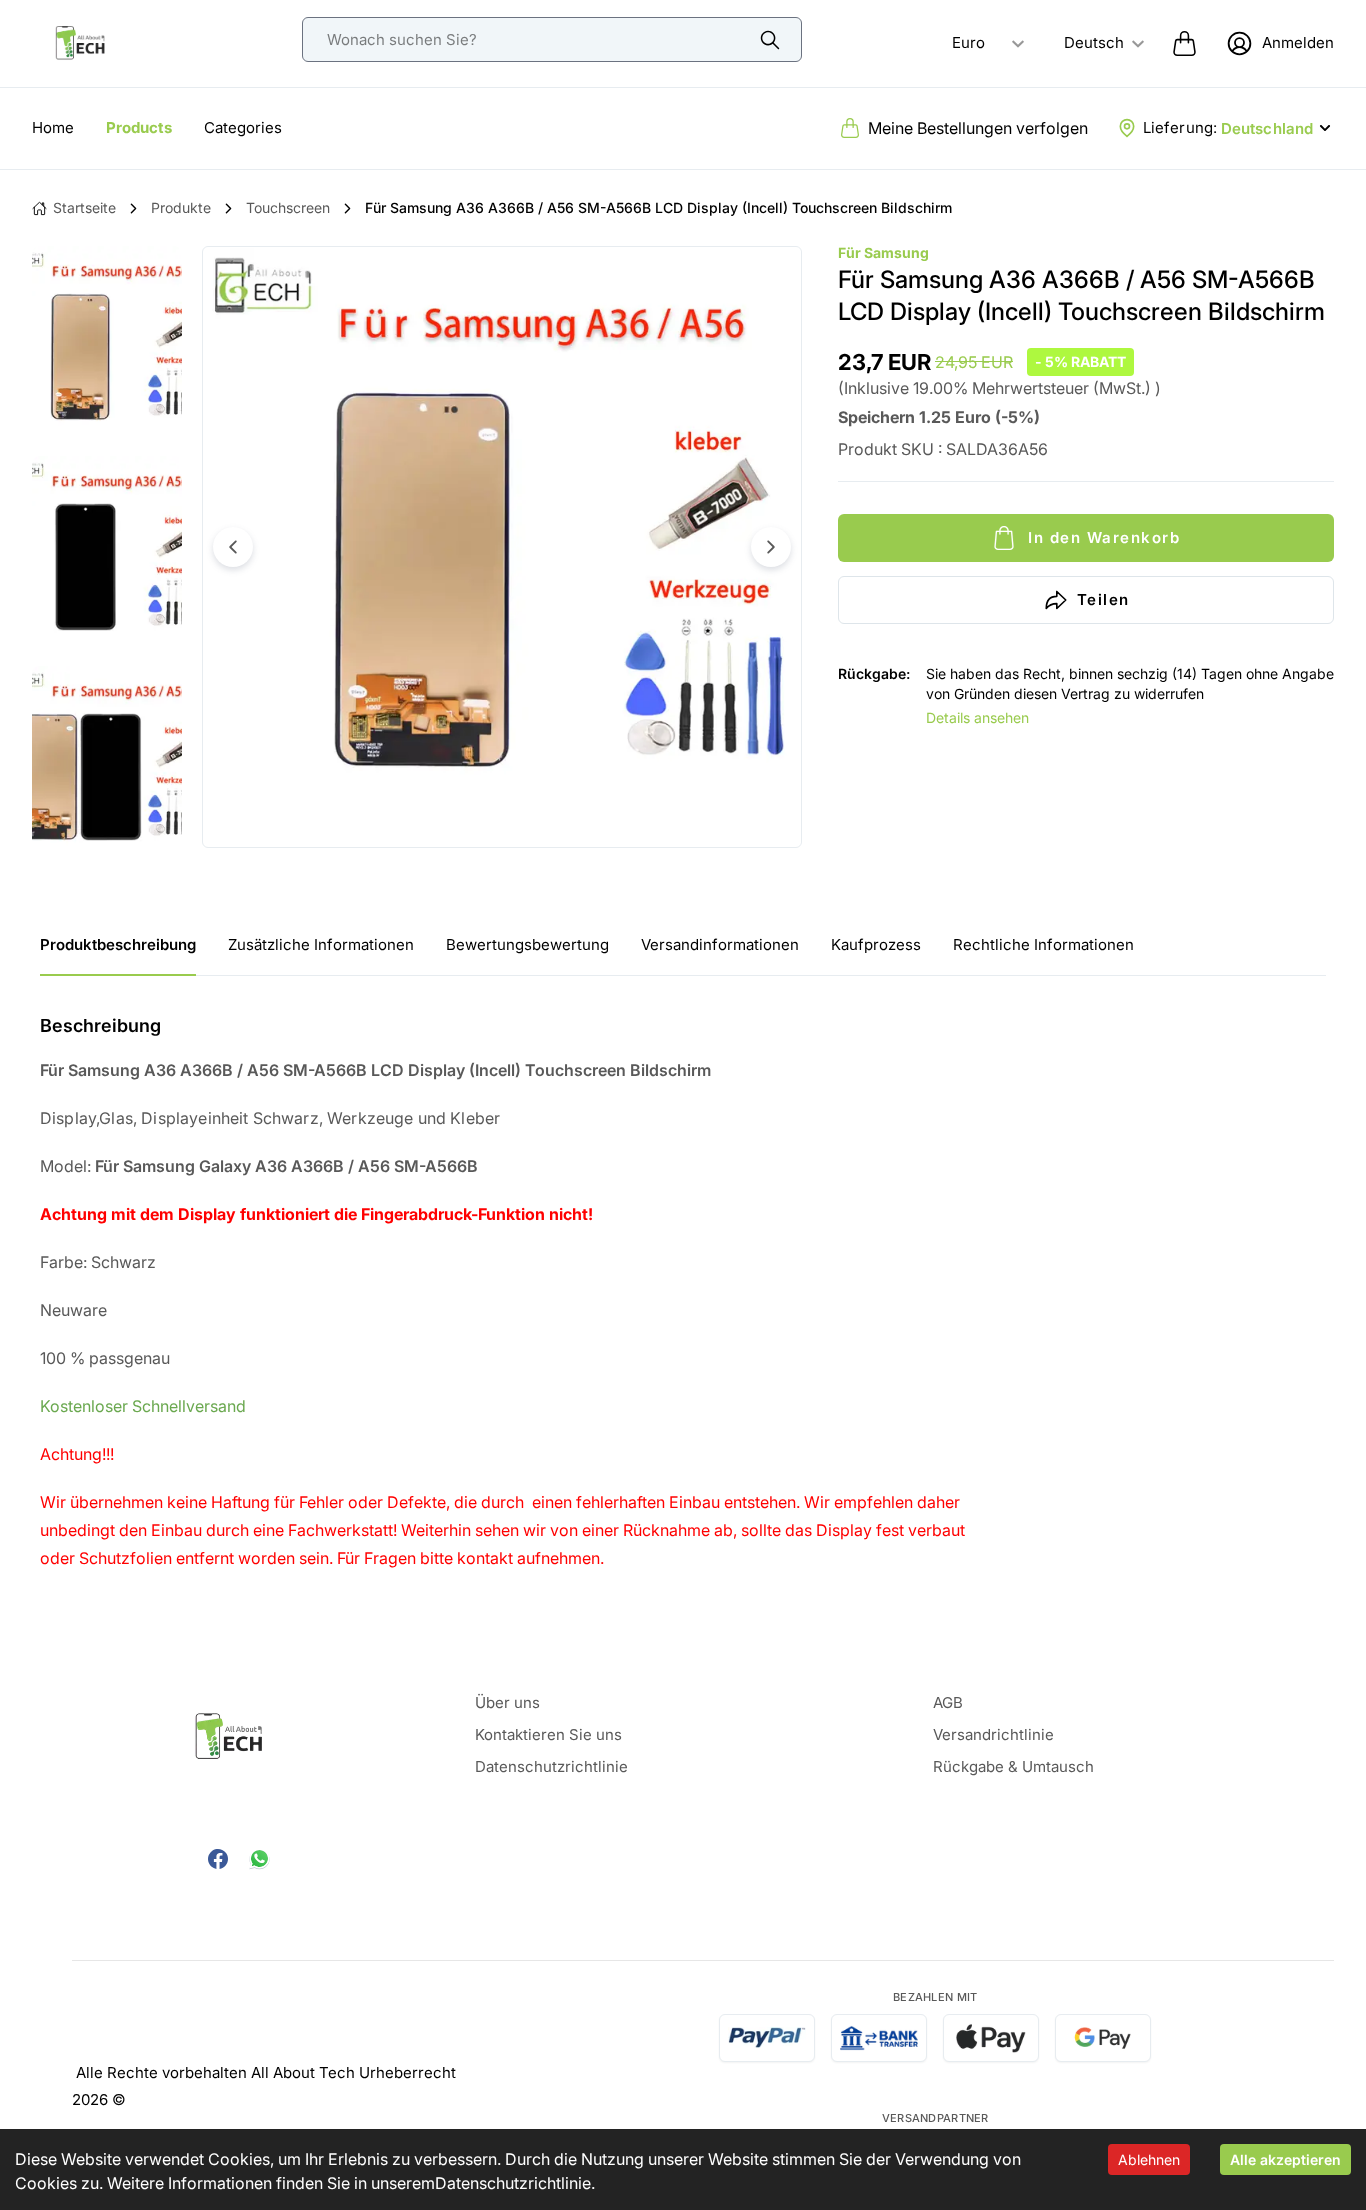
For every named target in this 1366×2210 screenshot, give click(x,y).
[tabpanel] (683, 1292)
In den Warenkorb (1104, 537)
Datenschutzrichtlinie (513, 2183)
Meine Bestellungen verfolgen (978, 128)
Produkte (181, 207)
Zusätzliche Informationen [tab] (321, 944)
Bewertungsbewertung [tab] (527, 944)
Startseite (84, 207)
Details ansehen (977, 717)
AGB (948, 1702)
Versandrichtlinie (993, 1734)
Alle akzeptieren (1285, 2159)
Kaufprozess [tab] (876, 944)
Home (53, 127)
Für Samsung (883, 252)
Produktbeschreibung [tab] (118, 944)
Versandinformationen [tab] (720, 944)
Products (139, 127)
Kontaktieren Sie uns (548, 1734)
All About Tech (303, 2072)
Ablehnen (1149, 2159)
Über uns (507, 1702)
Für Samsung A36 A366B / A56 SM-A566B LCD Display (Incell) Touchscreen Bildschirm (658, 207)
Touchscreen (288, 207)
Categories (243, 127)
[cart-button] (1184, 43)
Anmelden (1298, 42)
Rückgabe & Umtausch (1013, 1766)
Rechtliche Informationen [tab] (1043, 944)
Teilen (1103, 599)
